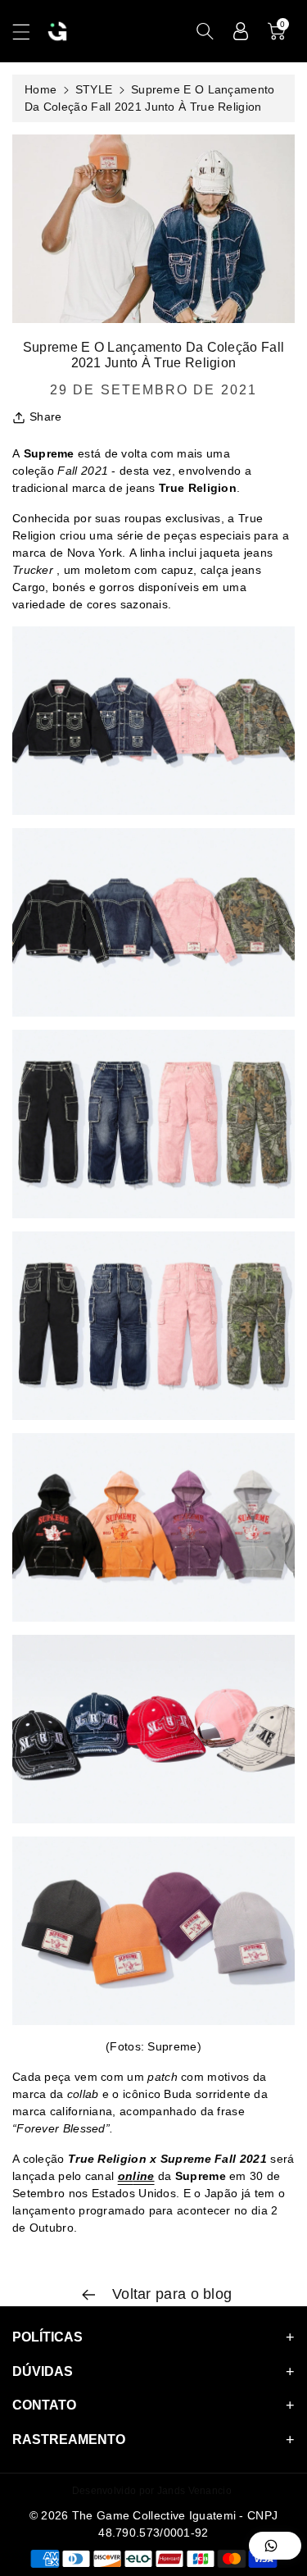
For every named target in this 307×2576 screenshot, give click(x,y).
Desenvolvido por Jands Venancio (152, 2491)
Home (41, 89)
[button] (29, 32)
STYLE (94, 89)
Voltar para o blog (170, 2294)
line (143, 2176)
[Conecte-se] (241, 31)
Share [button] (46, 416)
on (126, 2176)
